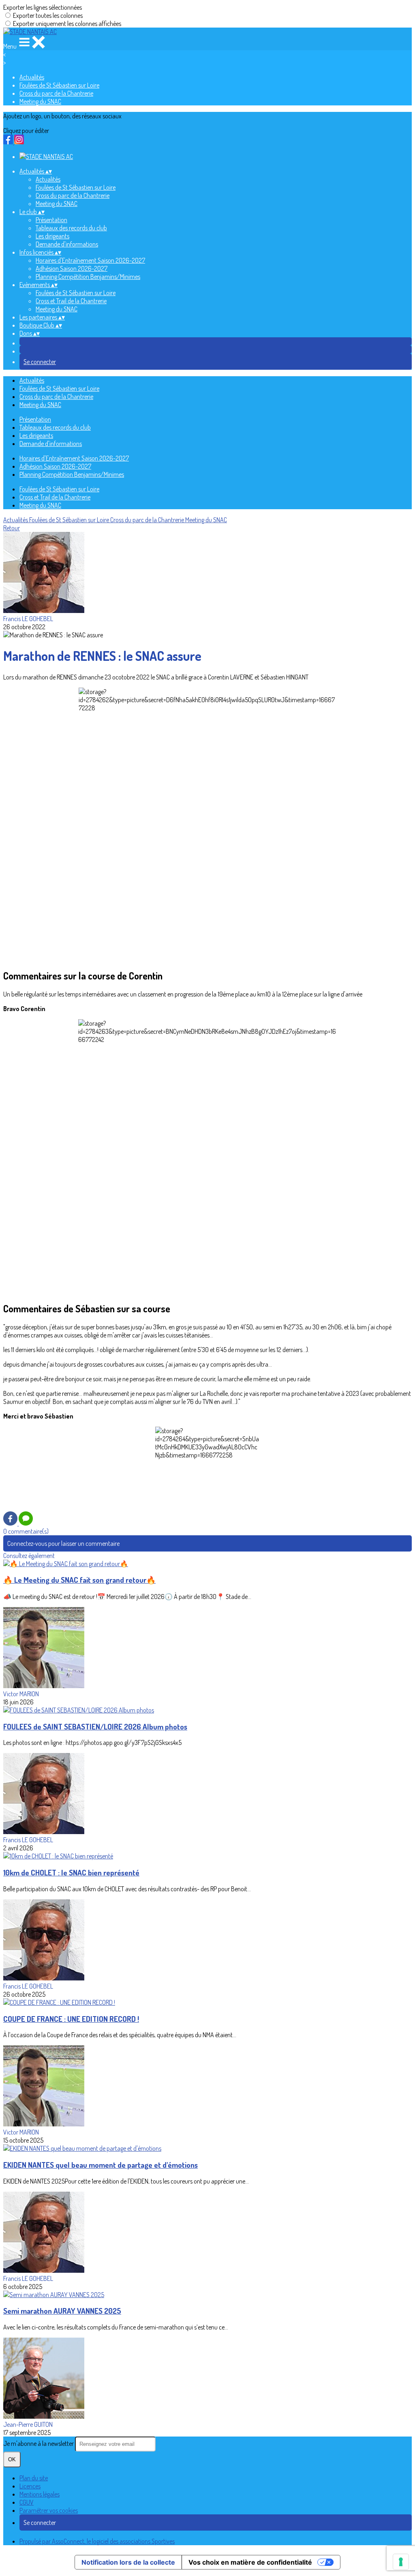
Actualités (32, 77)
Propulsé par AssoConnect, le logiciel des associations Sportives (97, 2541)
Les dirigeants (52, 236)
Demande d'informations (67, 244)
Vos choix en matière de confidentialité (250, 2562)
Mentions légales (40, 2494)
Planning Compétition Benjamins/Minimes (88, 276)
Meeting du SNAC (40, 101)
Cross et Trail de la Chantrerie (71, 301)
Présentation (51, 220)
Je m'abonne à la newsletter (39, 2443)
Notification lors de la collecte (128, 2562)
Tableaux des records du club (71, 228)
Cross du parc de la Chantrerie (56, 93)
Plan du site (34, 2478)
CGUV (27, 2502)
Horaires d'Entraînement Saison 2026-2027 (90, 260)
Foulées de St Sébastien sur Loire (59, 85)
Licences (30, 2486)
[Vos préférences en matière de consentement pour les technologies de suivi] (401, 2562)
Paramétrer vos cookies (49, 2510)
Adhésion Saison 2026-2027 (72, 268)
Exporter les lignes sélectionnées (43, 7)
